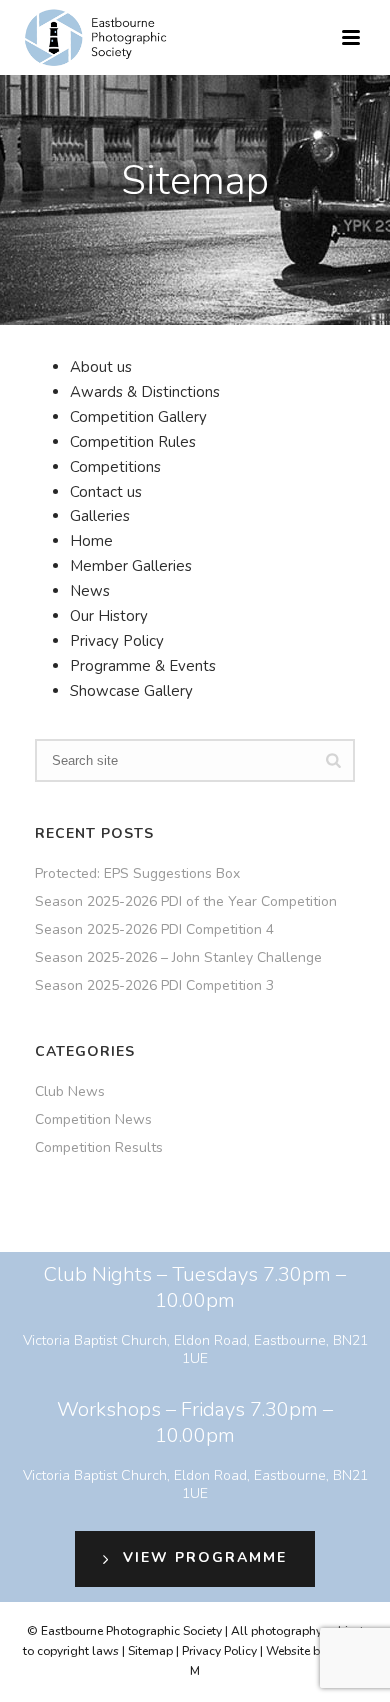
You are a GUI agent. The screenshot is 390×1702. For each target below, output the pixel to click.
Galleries (100, 516)
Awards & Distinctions (145, 392)
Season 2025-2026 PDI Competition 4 (154, 930)
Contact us (106, 492)
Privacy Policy (117, 641)
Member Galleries (131, 566)
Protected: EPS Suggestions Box (137, 874)
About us (101, 367)
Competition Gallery (138, 417)
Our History (109, 616)
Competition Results (99, 1148)
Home (91, 541)
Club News (70, 1092)
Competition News (93, 1120)
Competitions (115, 467)
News (90, 591)
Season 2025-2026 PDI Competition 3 (154, 986)
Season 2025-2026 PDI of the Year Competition (186, 902)
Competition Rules (133, 442)
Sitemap (150, 1651)
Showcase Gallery (131, 691)
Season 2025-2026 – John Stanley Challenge (178, 958)
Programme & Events (143, 666)
